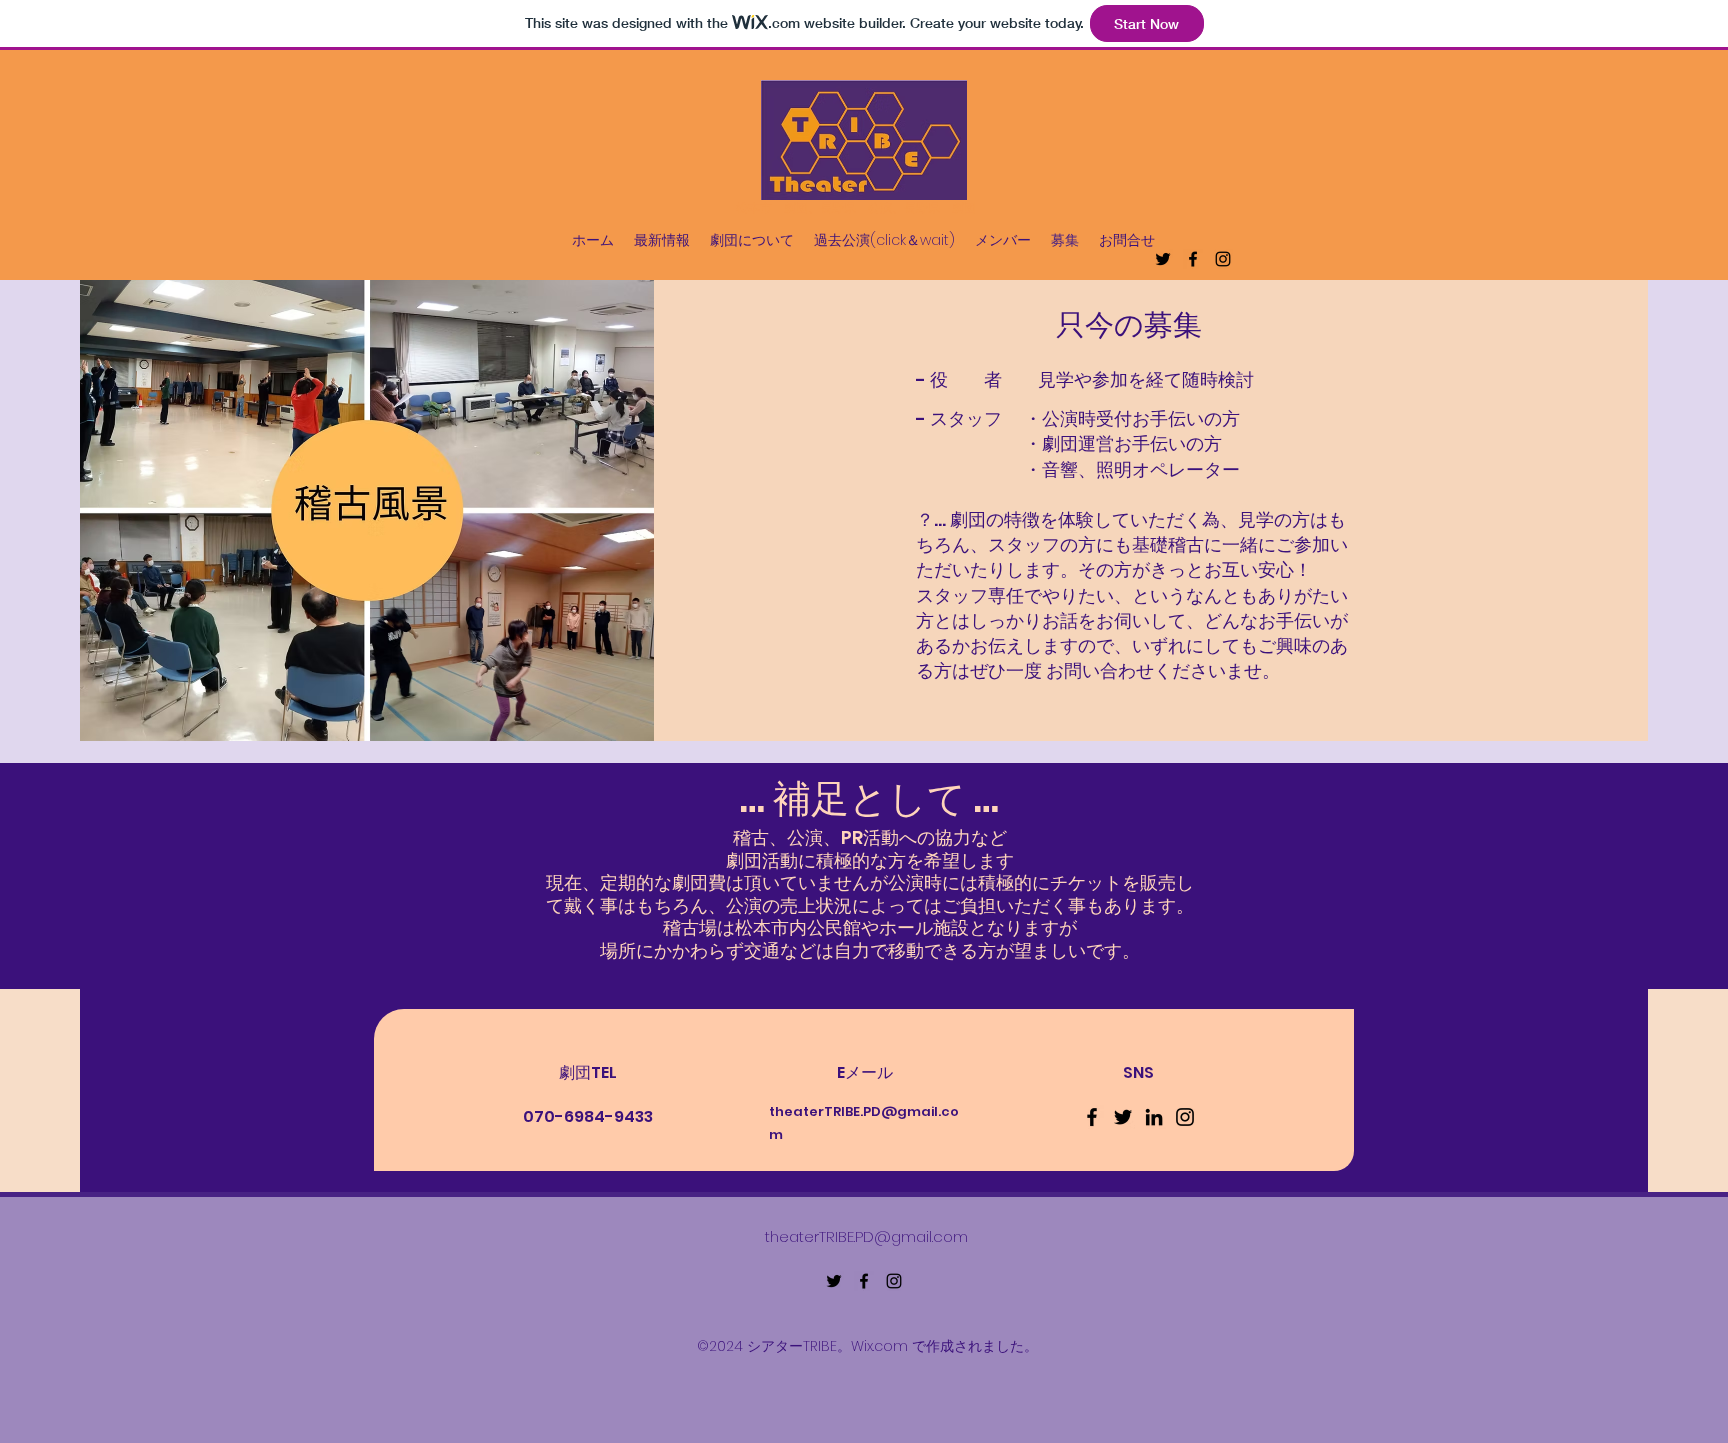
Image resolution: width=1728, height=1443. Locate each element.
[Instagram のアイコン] (1185, 1117)
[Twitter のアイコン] (1123, 1117)
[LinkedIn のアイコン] (1154, 1117)
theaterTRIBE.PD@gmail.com (866, 1236)
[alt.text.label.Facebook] (1193, 259)
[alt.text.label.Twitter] (1163, 259)
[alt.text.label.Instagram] (1223, 259)
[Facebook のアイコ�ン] (1092, 1117)
